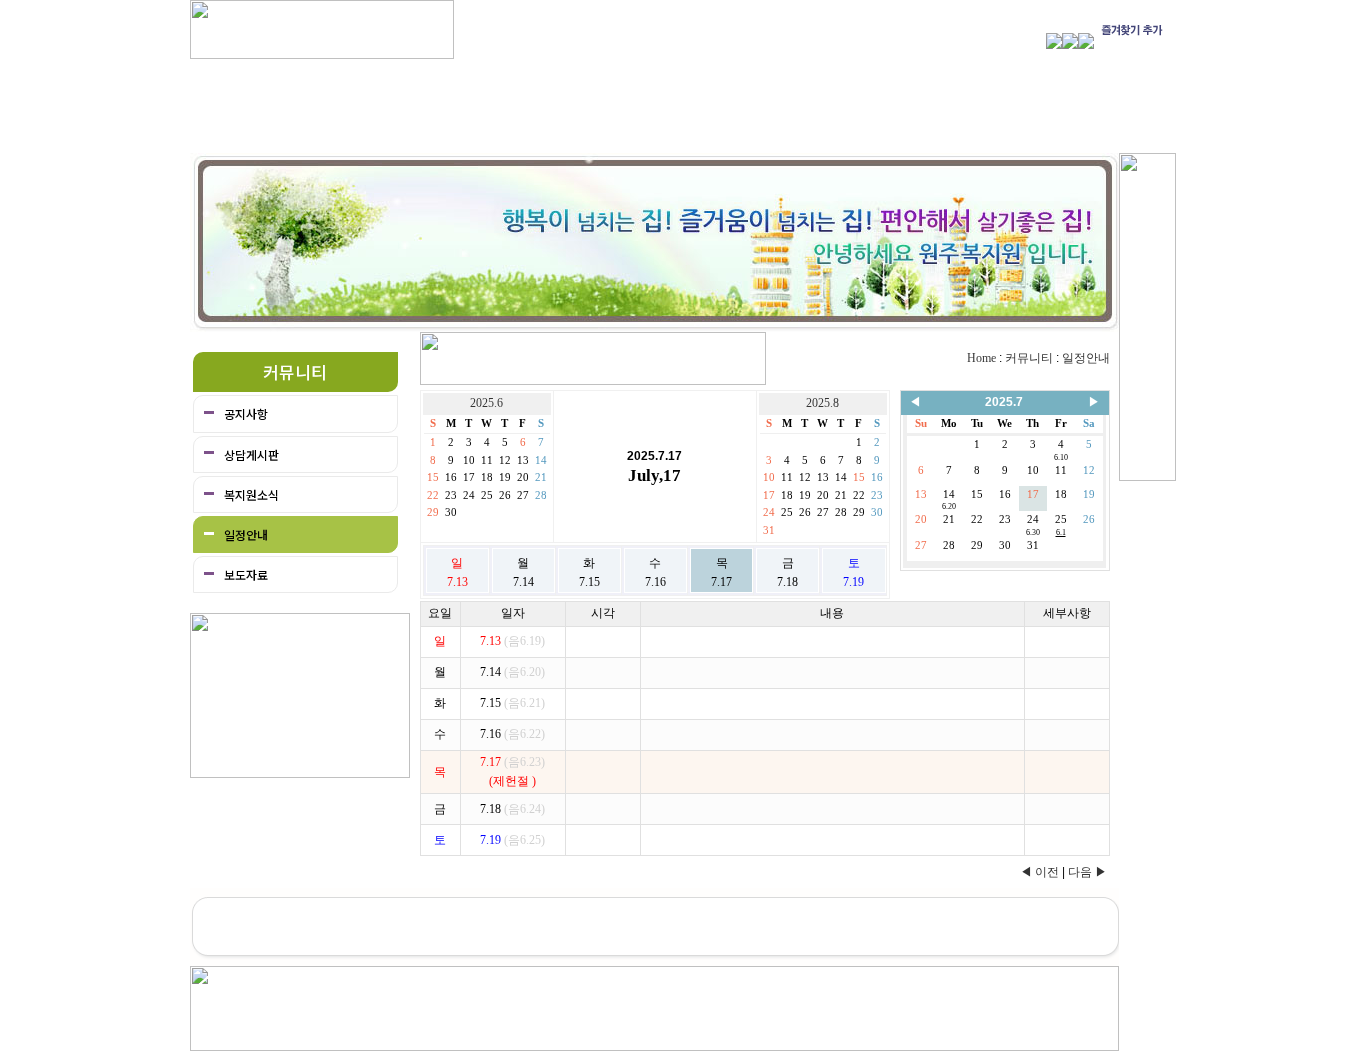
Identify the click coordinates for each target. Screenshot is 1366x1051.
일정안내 (246, 534)
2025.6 (486, 403)
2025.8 (822, 403)
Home (981, 358)
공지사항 (246, 413)
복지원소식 (251, 494)
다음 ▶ (1087, 872)
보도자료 (246, 574)
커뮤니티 (1029, 358)
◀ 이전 (1039, 872)
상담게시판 (251, 454)
